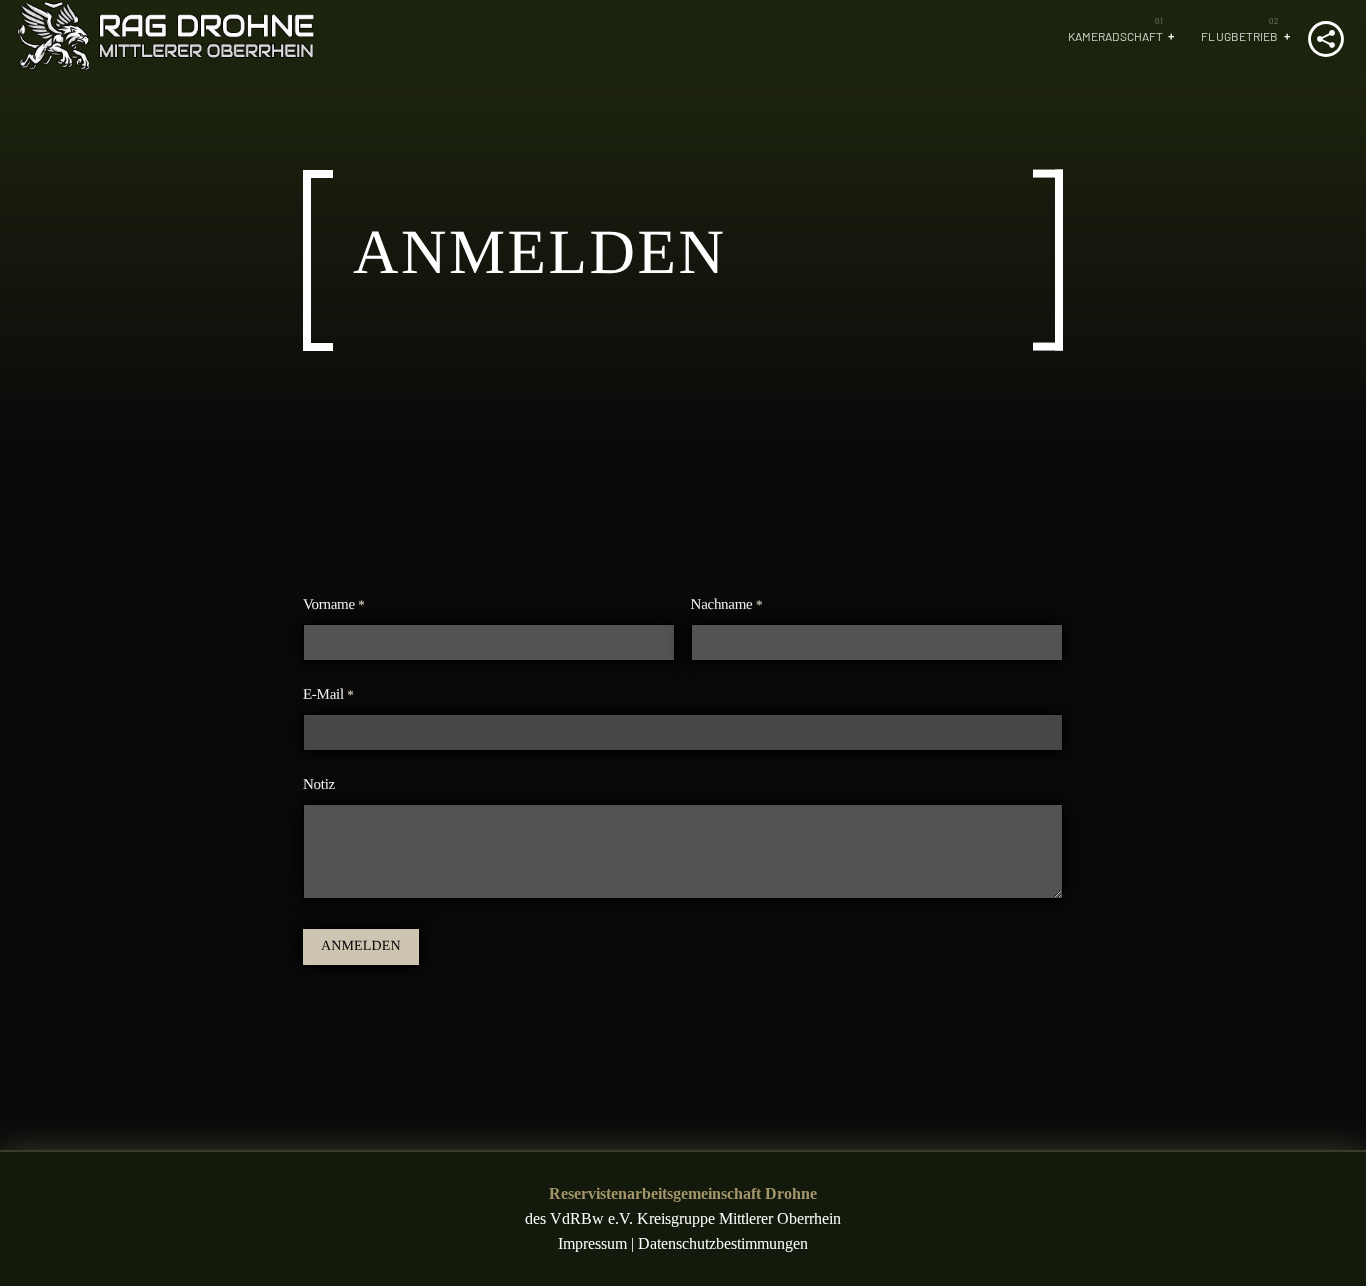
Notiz (319, 785)
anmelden (361, 946)
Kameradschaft (1116, 36)
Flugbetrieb (1239, 36)
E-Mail (328, 695)
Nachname (727, 605)
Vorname (334, 605)
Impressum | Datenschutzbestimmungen (683, 1243)
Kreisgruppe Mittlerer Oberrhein (739, 1218)
